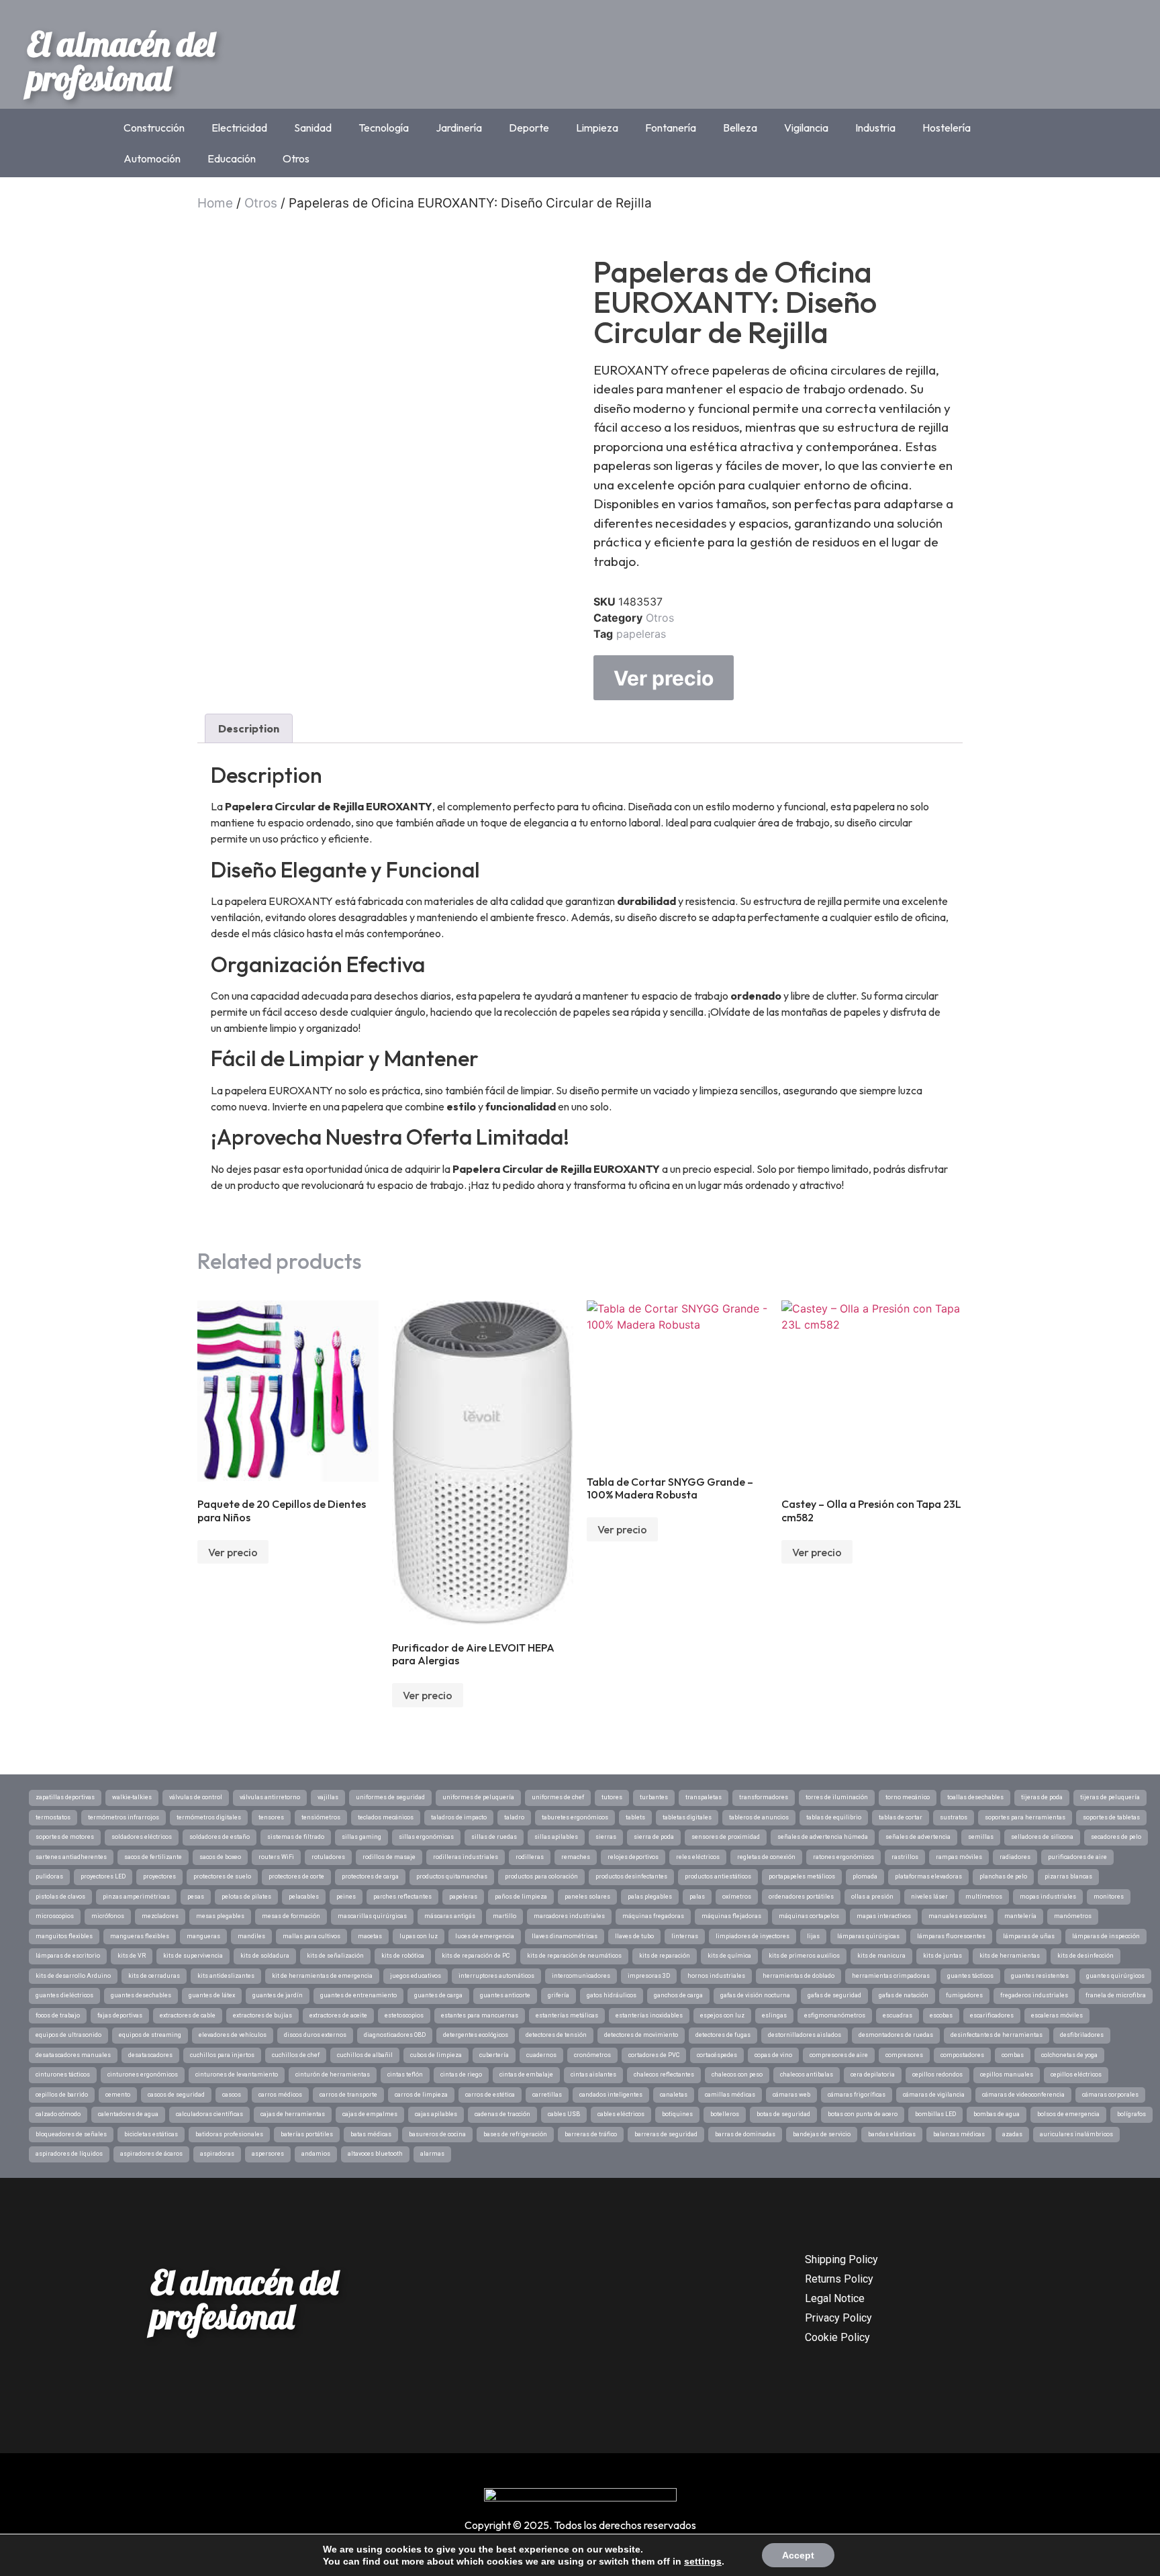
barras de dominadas (745, 2134)
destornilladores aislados (805, 2035)
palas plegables (650, 1897)
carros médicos (280, 2095)
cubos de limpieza (436, 2055)
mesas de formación (291, 1916)
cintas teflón (405, 2074)
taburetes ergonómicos (575, 1817)
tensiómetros (321, 1817)
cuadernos (541, 2055)
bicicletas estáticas (151, 2134)
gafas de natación (904, 1995)
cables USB (564, 2114)
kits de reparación (665, 1956)
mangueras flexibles (140, 1936)
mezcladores (160, 1916)
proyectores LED (103, 1876)
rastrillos (905, 1857)
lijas (813, 1936)
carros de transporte (348, 2095)
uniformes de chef (558, 1797)
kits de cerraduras (154, 1976)
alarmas (432, 2154)
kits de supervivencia (193, 1956)
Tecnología (384, 128)
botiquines (677, 2114)
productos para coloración (541, 1876)
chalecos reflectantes (664, 2074)
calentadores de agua (128, 2114)
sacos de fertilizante (153, 1857)
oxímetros (737, 1897)
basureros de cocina (437, 2134)
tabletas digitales (687, 1817)
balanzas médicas (959, 2134)
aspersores (268, 2154)
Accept (798, 2555)
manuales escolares (958, 1916)
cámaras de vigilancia (934, 2095)
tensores (271, 1817)
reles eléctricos (698, 1857)
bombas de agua (997, 2114)
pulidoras (49, 1876)
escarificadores (992, 2015)
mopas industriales (1048, 1897)
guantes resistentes (1040, 1976)
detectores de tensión (556, 2035)
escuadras (898, 2015)
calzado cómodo (58, 2114)
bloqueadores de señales (71, 2134)
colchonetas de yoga (1069, 2055)
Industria (875, 128)
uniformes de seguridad (390, 1797)
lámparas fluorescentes (951, 1936)
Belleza (740, 128)
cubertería (494, 2055)
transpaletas (704, 1797)
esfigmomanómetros (835, 2015)
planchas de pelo (1003, 1876)
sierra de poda (654, 1837)
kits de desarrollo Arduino (73, 1976)
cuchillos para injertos (222, 2055)
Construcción (154, 128)
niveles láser (929, 1897)
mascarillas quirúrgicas (372, 1916)
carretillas (547, 2095)
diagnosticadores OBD (395, 2035)
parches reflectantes (402, 1897)
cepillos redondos (937, 2074)
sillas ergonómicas (426, 1837)
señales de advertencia (918, 1837)
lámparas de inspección (1106, 1936)
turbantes (654, 1797)
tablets (635, 1817)
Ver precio (664, 678)
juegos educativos (416, 1976)
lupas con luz (419, 1936)
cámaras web (791, 2095)
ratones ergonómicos (843, 1857)
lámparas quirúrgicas (868, 1936)
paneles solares (587, 1897)
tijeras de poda (1042, 1797)
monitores (1109, 1897)
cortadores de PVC (654, 2055)
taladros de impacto (459, 1817)
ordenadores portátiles (801, 1897)
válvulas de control (196, 1797)
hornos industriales (716, 1976)
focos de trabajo (58, 2015)
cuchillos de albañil (365, 2055)
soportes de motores (65, 1837)
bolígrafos (1131, 2114)
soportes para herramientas (1025, 1817)
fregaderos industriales (1034, 1995)
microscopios (55, 1916)
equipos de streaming (150, 2035)
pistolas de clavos (60, 1897)
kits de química (729, 1956)
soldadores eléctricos (142, 1837)
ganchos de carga (678, 1995)
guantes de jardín (278, 1995)
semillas (981, 1837)
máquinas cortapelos (809, 1916)
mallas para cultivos (311, 1936)
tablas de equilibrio (834, 1817)
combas (1013, 2055)
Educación (232, 158)
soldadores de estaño (220, 1837)
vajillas (328, 1797)
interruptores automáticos (496, 1976)
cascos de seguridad (176, 2095)
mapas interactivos (884, 1916)
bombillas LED (935, 2114)
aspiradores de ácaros (151, 2154)
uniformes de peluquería (478, 1797)
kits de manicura (881, 1956)
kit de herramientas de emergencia (322, 1976)
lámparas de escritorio (68, 1956)
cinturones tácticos (63, 2074)
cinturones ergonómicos (143, 2074)
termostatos (53, 1817)
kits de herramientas (1010, 1956)
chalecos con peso (737, 2074)
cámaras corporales (1110, 2095)
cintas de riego (461, 2074)
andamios (316, 2154)
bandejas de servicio (822, 2134)
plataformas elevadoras (928, 1876)
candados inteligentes (611, 2095)
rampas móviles (959, 1857)
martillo (504, 1916)
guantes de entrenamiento (358, 1995)
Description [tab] (249, 728)
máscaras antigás (450, 1916)
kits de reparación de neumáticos (574, 1956)
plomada (865, 1876)
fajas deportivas (120, 2015)
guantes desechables (141, 1995)
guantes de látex (212, 1995)
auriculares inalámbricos (1076, 2134)
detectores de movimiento (641, 2035)
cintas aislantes (593, 2074)
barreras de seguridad (666, 2134)
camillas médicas (730, 2095)
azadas (1012, 2134)
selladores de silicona (1042, 1837)
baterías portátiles (307, 2134)
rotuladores (328, 1857)
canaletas (674, 2095)
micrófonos (108, 1916)
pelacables (304, 1897)
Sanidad (313, 128)
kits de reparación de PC (476, 1956)
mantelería (1020, 1916)
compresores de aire (839, 2055)
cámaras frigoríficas (857, 2095)
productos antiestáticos (718, 1876)
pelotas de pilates (246, 1897)
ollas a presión (872, 1897)
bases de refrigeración (515, 2134)
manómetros (1073, 1916)
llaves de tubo (634, 1936)
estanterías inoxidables (649, 2015)
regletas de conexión (766, 1857)
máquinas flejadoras (731, 1916)
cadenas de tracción (502, 2114)
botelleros (725, 2114)
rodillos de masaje (389, 1857)
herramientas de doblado (799, 1976)
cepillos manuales (1007, 2074)
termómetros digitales (209, 1817)
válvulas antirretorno (270, 1797)
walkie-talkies (132, 1797)
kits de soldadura (265, 1956)
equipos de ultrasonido (68, 2035)
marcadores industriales (569, 1916)
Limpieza (597, 128)
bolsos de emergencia (1068, 2114)
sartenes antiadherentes (71, 1857)
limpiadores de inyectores (753, 1936)
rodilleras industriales (466, 1857)
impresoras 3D (649, 1976)
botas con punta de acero (863, 2114)
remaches (576, 1857)
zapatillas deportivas (65, 1797)
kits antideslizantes (226, 1976)
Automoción (152, 158)
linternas (685, 1936)
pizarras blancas (1068, 1876)
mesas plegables (220, 1916)
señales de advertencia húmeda (823, 1837)
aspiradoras (217, 2154)
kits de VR (132, 1956)
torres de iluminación (837, 1797)
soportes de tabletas (1111, 1817)
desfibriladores (1082, 2035)
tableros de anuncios (759, 1817)
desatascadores (150, 2055)
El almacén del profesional (121, 61)
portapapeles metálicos (802, 1876)
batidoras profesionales (229, 2134)
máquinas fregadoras (653, 1916)
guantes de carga (438, 1995)
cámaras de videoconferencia (1023, 2095)
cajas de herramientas (293, 2114)
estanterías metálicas (567, 2015)
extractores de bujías (262, 2015)
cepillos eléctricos (1076, 2074)
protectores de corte (296, 1876)
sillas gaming (361, 1837)
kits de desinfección (1085, 1956)
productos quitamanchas (452, 1876)
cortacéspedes (717, 2055)
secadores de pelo (1116, 1837)
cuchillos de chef (296, 2055)
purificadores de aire (1077, 1857)
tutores (612, 1797)
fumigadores (964, 1995)
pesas (196, 1897)
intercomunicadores (581, 1976)
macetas (370, 1936)
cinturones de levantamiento (237, 2074)
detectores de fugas (723, 2035)
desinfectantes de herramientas (997, 2035)
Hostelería (947, 128)
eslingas (774, 2015)
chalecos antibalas (807, 2074)
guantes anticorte (505, 1995)
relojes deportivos (633, 1857)
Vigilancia (806, 128)
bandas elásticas (892, 2134)
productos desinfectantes (631, 1876)
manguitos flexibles (64, 1936)
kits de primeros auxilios (804, 1956)
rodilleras (530, 1857)
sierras (606, 1837)
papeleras (641, 634)
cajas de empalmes (370, 2114)
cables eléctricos (621, 2114)
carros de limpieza (421, 2095)
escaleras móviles (1057, 2015)
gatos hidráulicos (612, 1995)
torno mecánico (908, 1797)
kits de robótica (403, 1956)
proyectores (159, 1876)
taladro (514, 1817)
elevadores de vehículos (233, 2035)
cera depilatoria (873, 2074)
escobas (941, 2015)
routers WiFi (276, 1857)
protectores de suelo (222, 1876)
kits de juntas (942, 1956)
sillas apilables (556, 1837)
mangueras (203, 1936)
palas (697, 1897)
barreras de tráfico (591, 2134)
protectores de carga (370, 1876)
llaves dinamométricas (565, 1936)
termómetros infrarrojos (124, 1817)
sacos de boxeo (220, 1857)
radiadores (1015, 1857)
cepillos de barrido (62, 2095)
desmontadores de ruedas (896, 2035)
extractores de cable (188, 2015)
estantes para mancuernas (480, 2015)
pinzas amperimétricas (136, 1897)
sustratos (954, 1817)
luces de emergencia (485, 1936)
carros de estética (490, 2095)
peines (346, 1897)
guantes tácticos (970, 1976)
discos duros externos (315, 2035)
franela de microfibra (1116, 1995)
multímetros (984, 1897)
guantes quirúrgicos (1115, 1976)
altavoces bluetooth (375, 2154)
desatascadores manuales (73, 2055)
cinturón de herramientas (333, 2074)
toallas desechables (975, 1797)
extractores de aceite (338, 2015)
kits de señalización (335, 1956)
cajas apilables (436, 2114)
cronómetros (592, 2055)
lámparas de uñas (1029, 1936)
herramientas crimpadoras (891, 1976)
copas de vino (773, 2055)
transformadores (764, 1797)
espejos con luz (722, 2015)
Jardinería (459, 128)
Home (215, 203)
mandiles (251, 1936)
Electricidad (239, 128)
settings (703, 2561)
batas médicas (371, 2134)
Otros (296, 158)
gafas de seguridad (834, 1995)
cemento (118, 2095)
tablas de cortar (901, 1817)
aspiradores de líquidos (69, 2154)
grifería (559, 1995)
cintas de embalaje (526, 2074)
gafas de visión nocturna (755, 1995)
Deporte (529, 128)
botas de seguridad (783, 2114)
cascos (232, 2095)
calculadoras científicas (209, 2114)
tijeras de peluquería (1110, 1797)
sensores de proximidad (726, 1837)
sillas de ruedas (494, 1837)
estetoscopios (404, 2015)
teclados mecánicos (386, 1817)
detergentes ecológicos (476, 2035)
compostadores (962, 2055)
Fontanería (671, 128)
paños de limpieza (521, 1897)
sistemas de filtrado (296, 1837)
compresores (904, 2055)
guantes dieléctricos (64, 1995)
